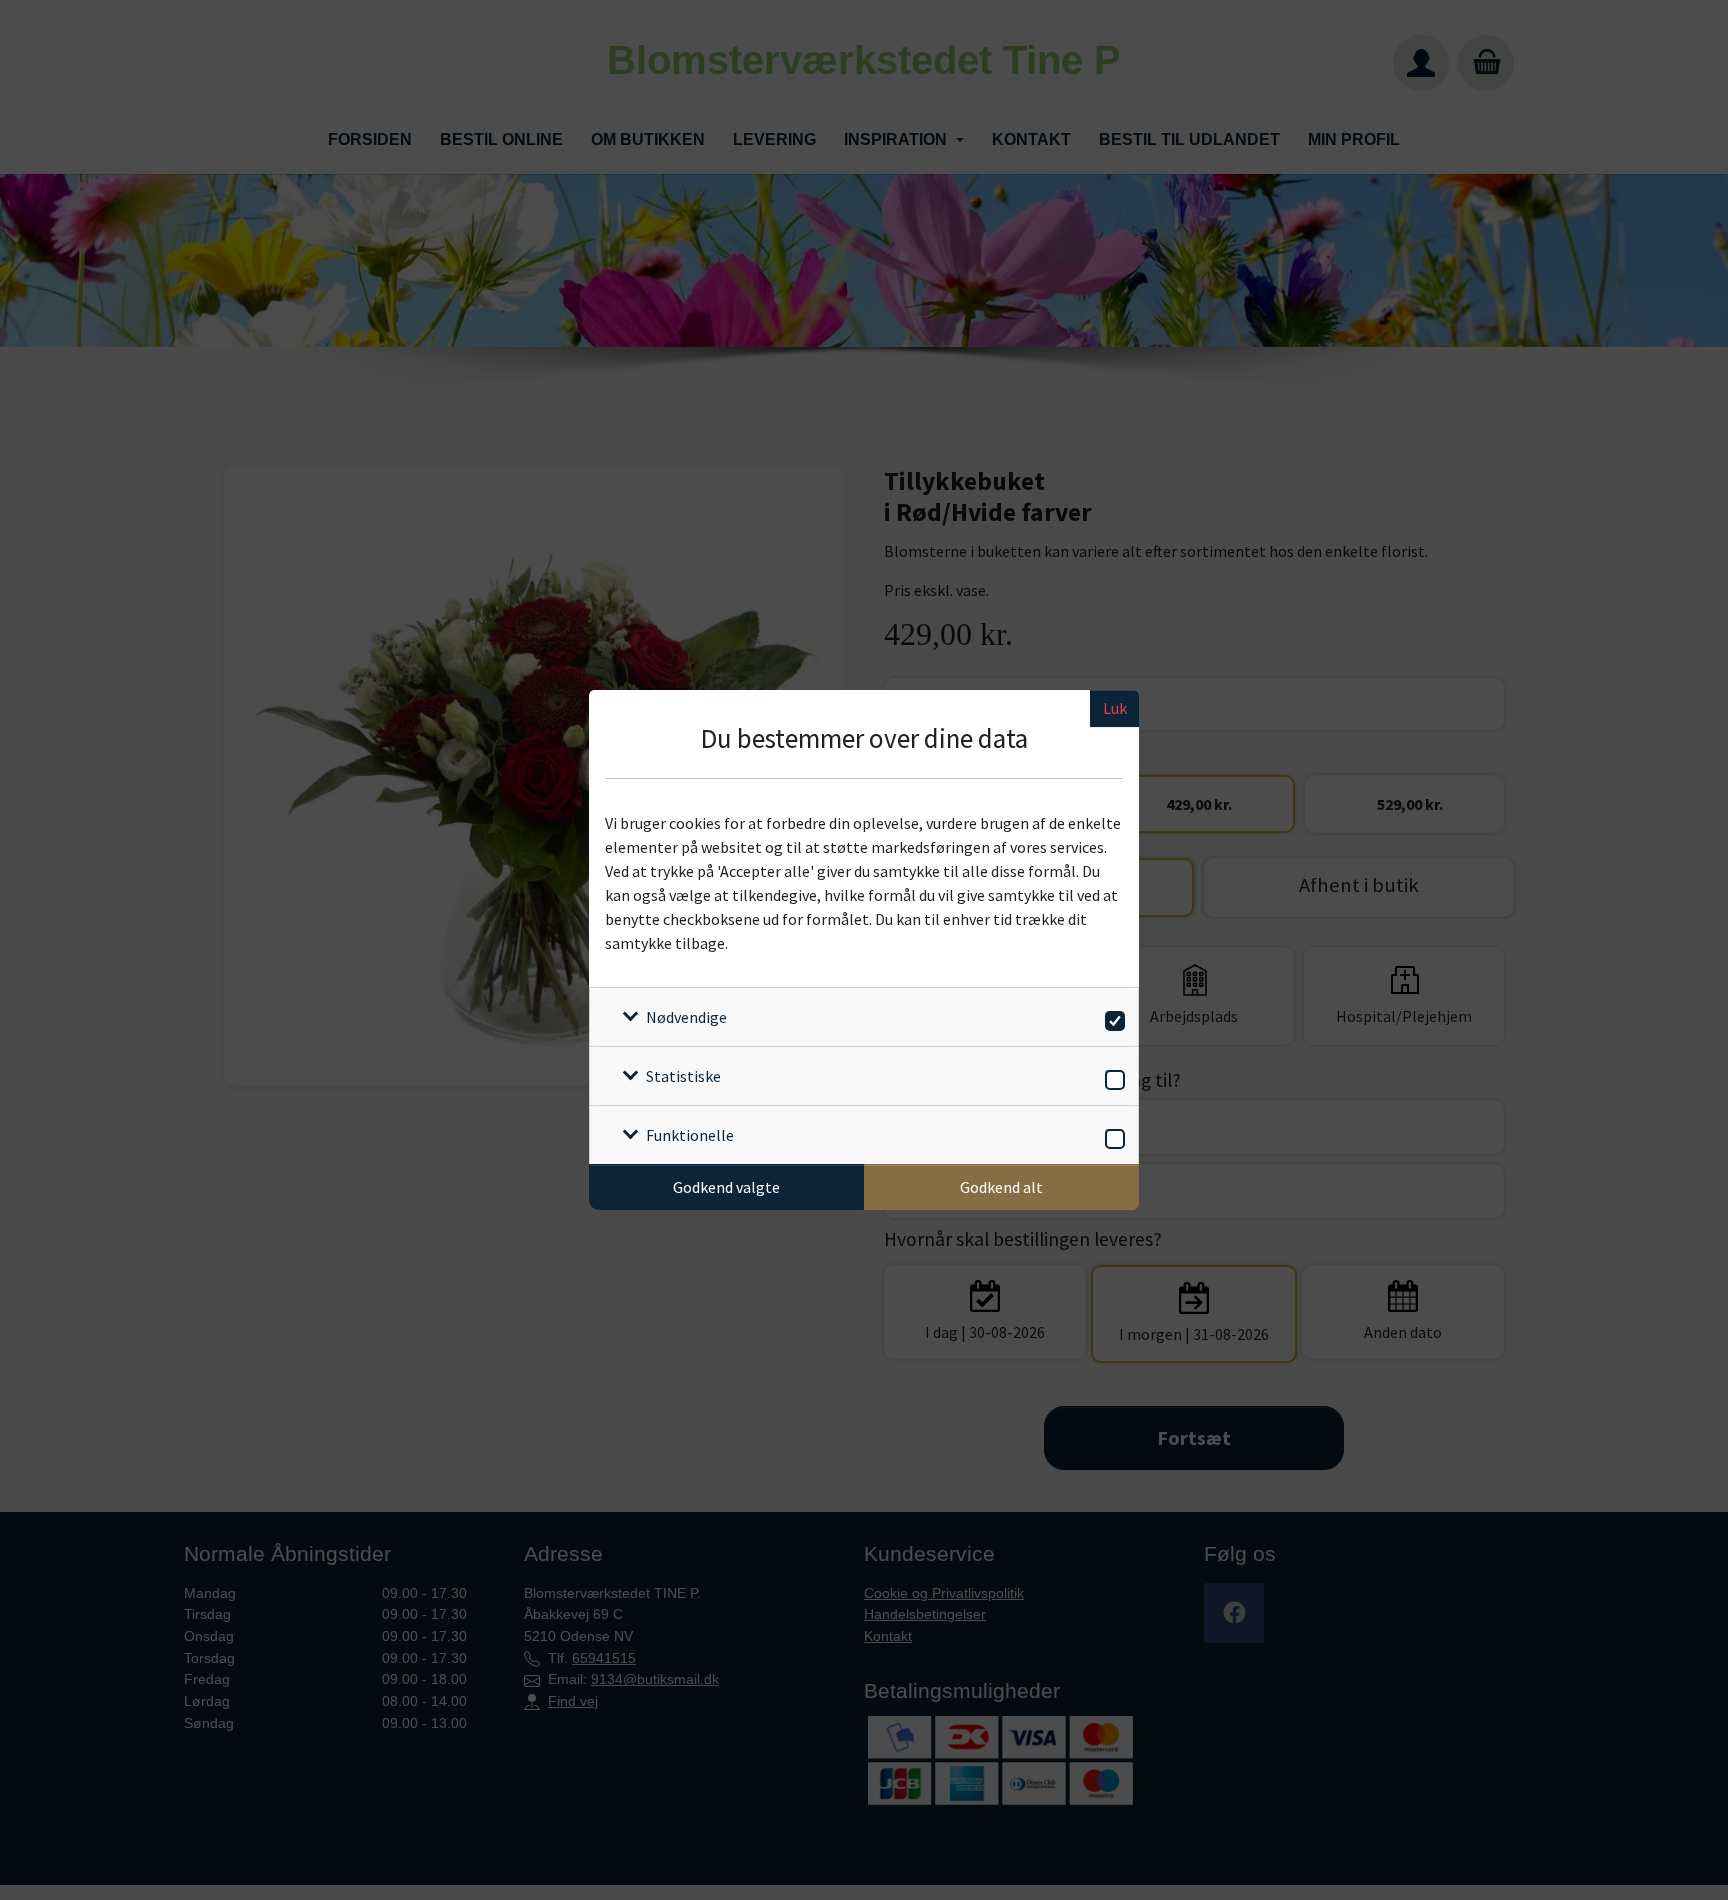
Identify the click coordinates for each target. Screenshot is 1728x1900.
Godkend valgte (726, 1187)
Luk (1115, 708)
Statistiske (683, 1076)
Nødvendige (686, 1017)
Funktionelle (690, 1135)
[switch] (1111, 1017)
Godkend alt (1001, 1187)
